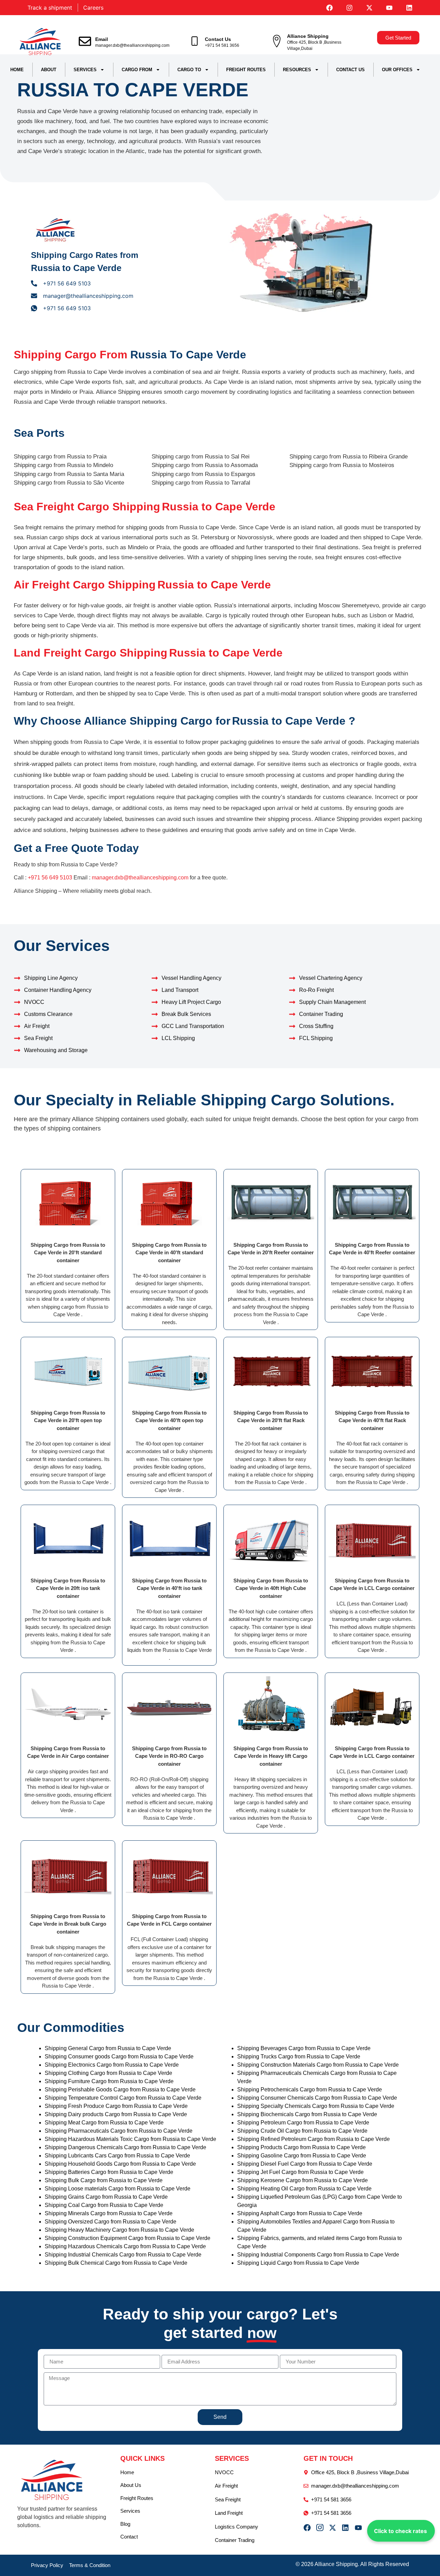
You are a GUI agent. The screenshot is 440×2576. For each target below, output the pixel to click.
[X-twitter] (369, 8)
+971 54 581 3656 (222, 45)
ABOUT (49, 70)
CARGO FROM (137, 70)
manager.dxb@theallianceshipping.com (132, 45)
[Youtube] (389, 8)
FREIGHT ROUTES (246, 70)
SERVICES (85, 70)
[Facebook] (329, 8)
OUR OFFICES (397, 70)
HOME (17, 70)
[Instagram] (349, 8)
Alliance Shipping (308, 36)
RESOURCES (297, 70)
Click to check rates (400, 2531)
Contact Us (218, 39)
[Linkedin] (409, 8)
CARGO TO (189, 70)
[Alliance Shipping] (277, 41)
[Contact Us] (195, 41)
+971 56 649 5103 (50, 878)
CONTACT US (350, 70)
